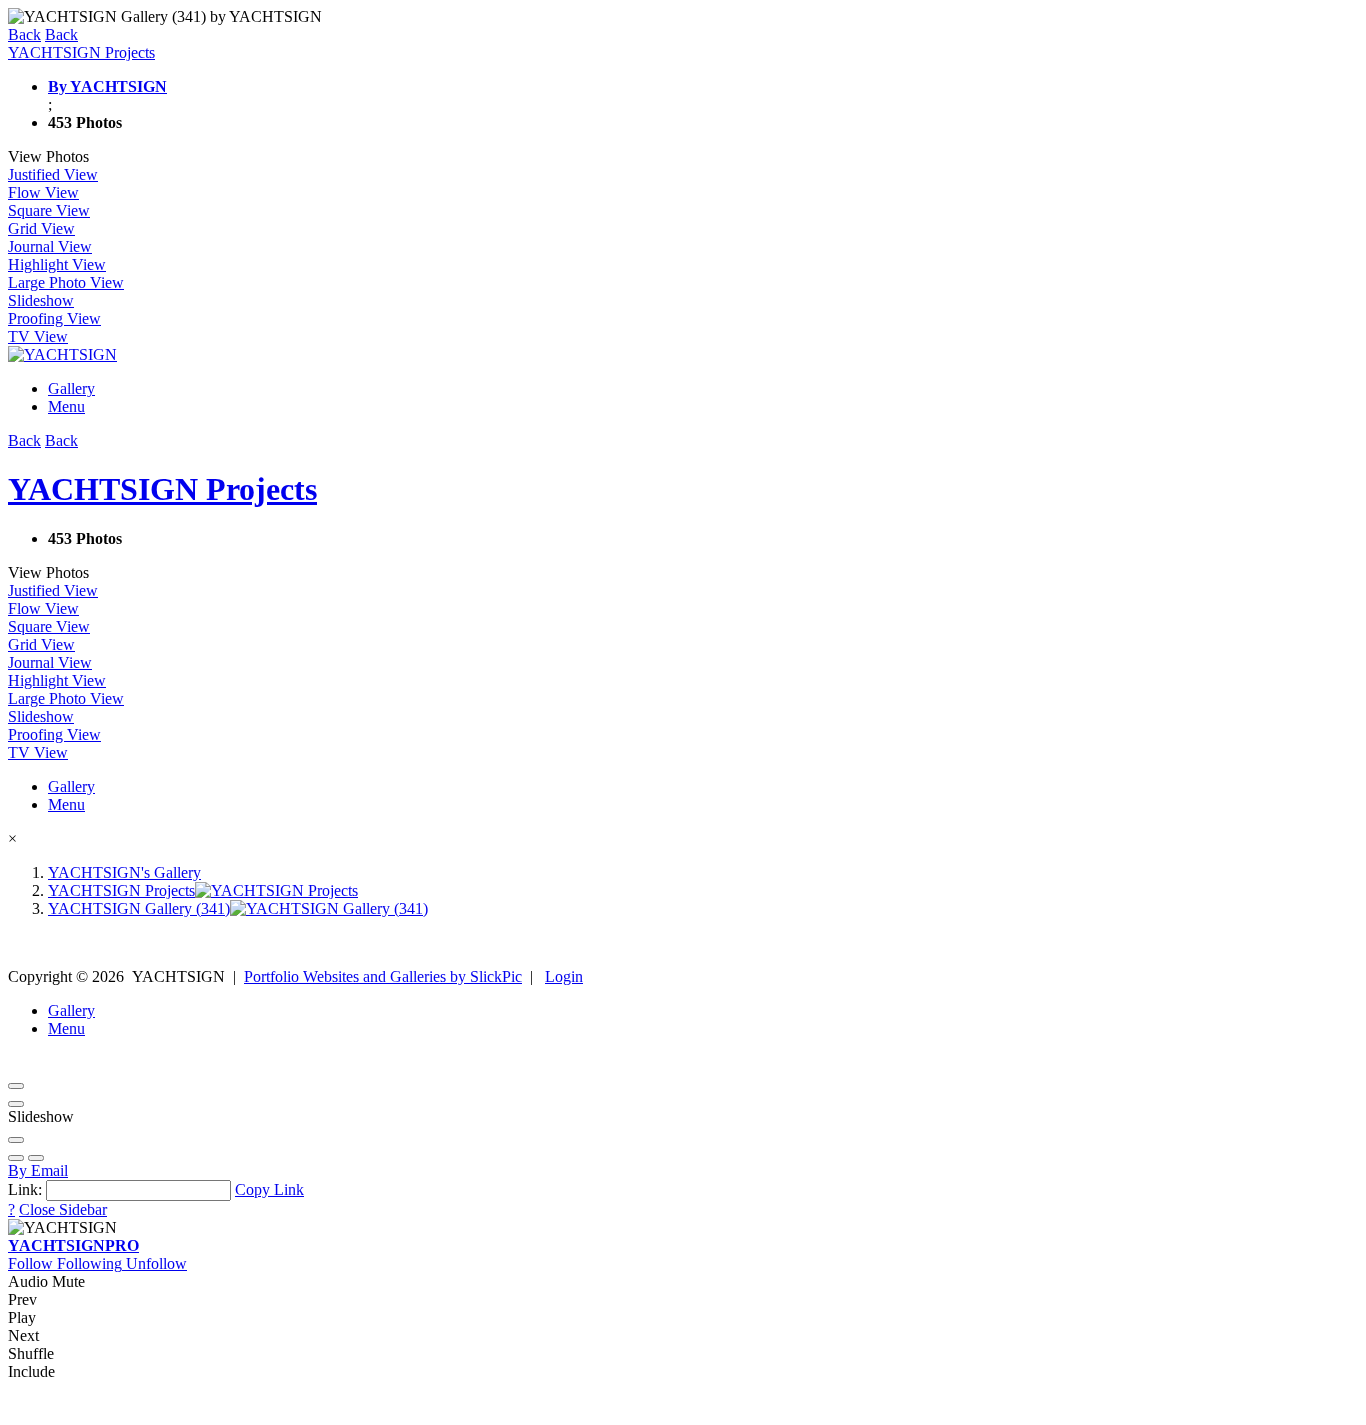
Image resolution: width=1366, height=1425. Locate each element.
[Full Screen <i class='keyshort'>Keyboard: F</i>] (16, 1104)
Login (564, 976)
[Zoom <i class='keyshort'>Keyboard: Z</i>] (16, 1140)
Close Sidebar (63, 1209)
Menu (66, 406)
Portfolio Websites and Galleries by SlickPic (383, 976)
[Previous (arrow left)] (16, 1158)
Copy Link (269, 1189)
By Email (38, 1170)
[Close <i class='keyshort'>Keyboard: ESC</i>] (16, 1086)
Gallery (71, 388)
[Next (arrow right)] (36, 1158)
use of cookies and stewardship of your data (1096, 1407)
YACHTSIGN (73, 1245)
